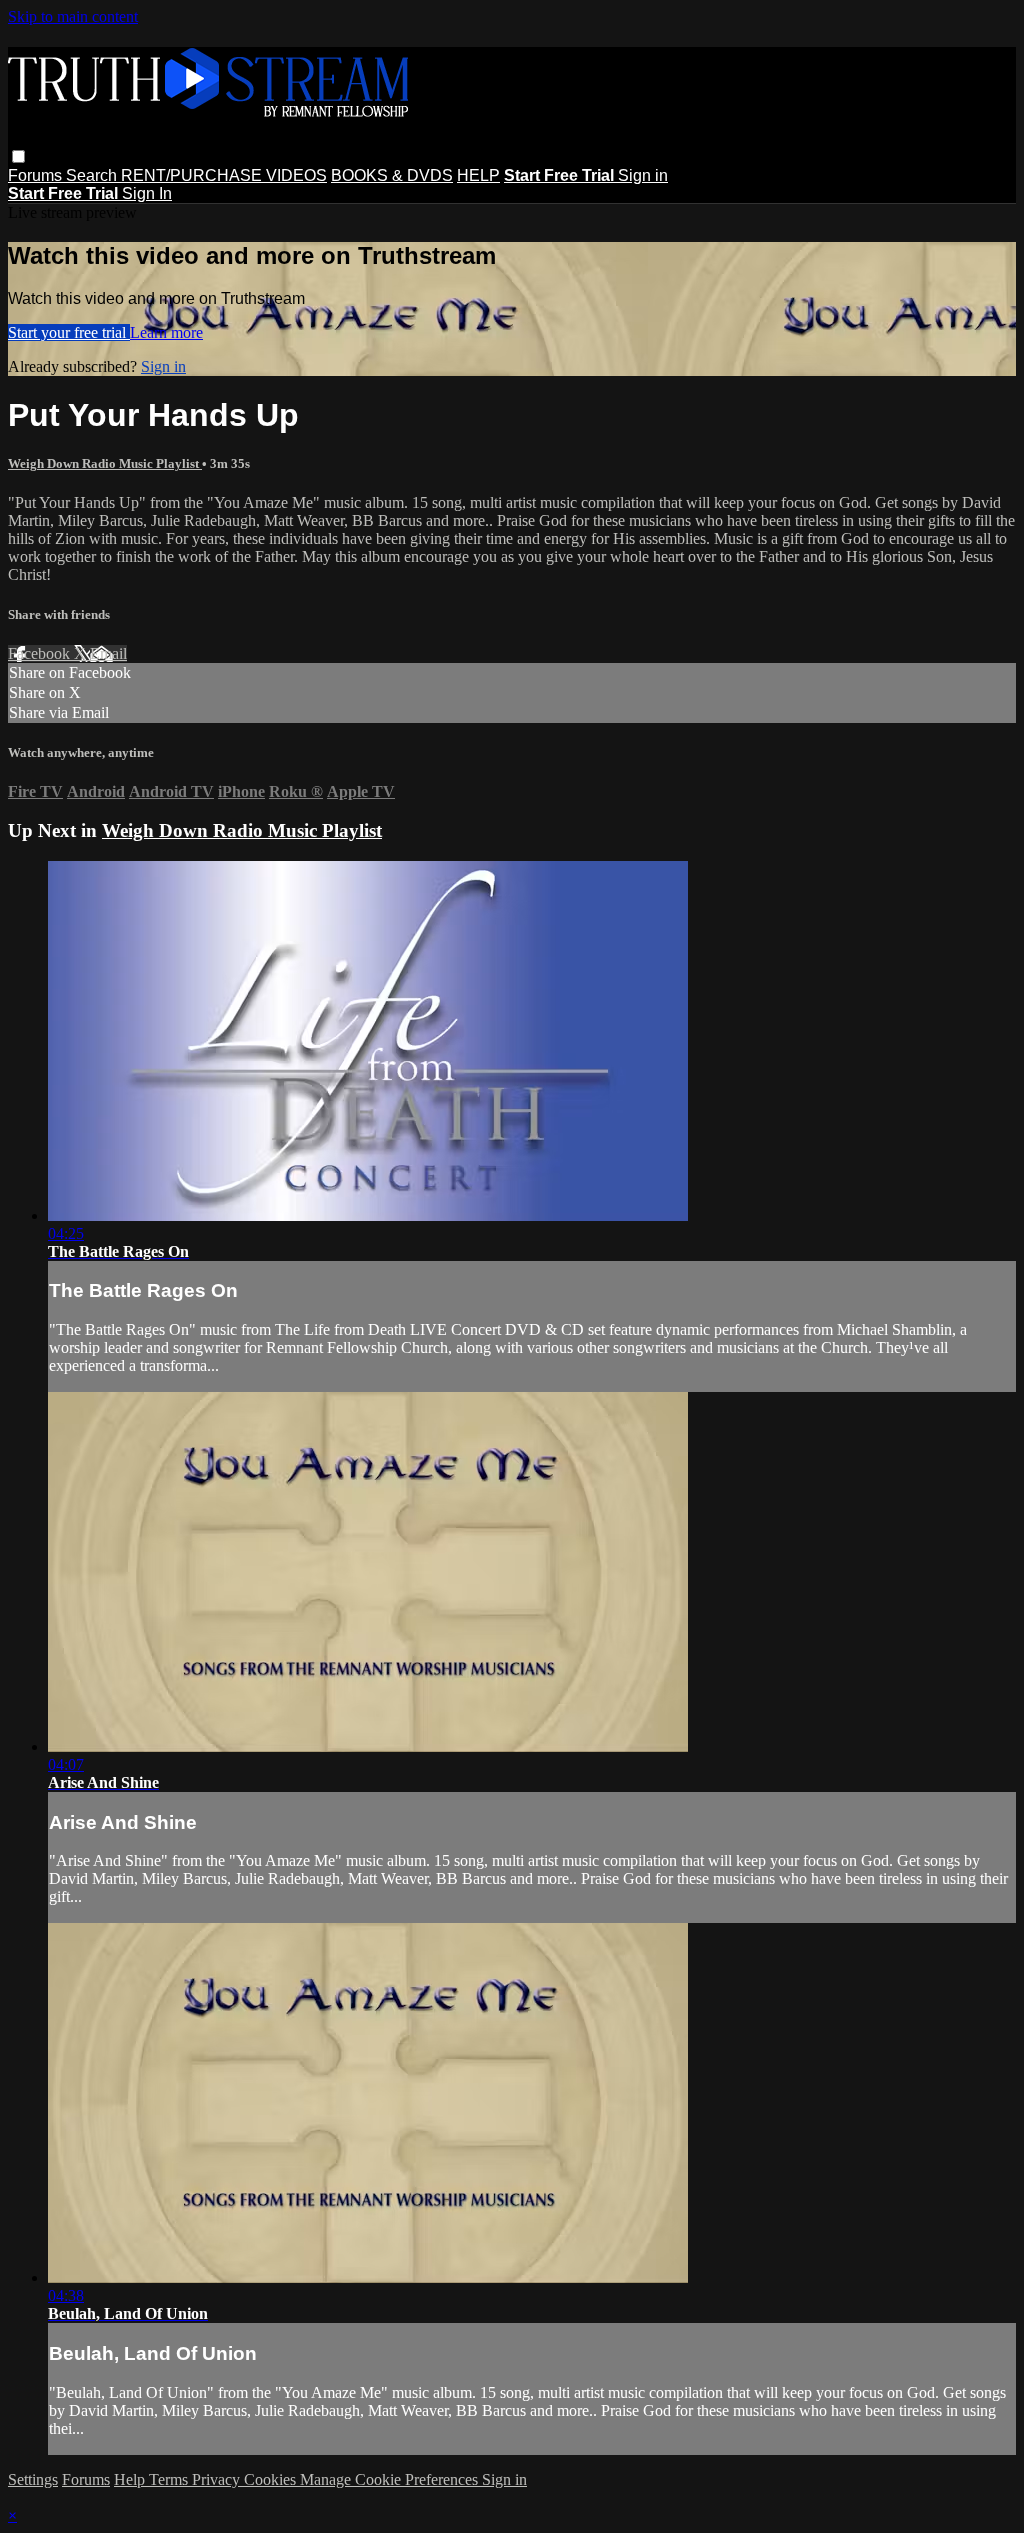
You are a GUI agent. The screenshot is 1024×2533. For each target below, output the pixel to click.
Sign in (643, 175)
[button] (18, 156)
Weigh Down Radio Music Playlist (105, 463)
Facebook (41, 653)
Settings (33, 2479)
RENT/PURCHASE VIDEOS (224, 175)
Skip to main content (73, 16)
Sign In (147, 193)
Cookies (272, 2479)
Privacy (218, 2479)
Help (131, 2479)
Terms (170, 2479)
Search (93, 175)
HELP (478, 175)
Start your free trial (69, 332)
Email (108, 653)
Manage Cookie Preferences (391, 2479)
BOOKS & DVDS (392, 175)
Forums (37, 175)
